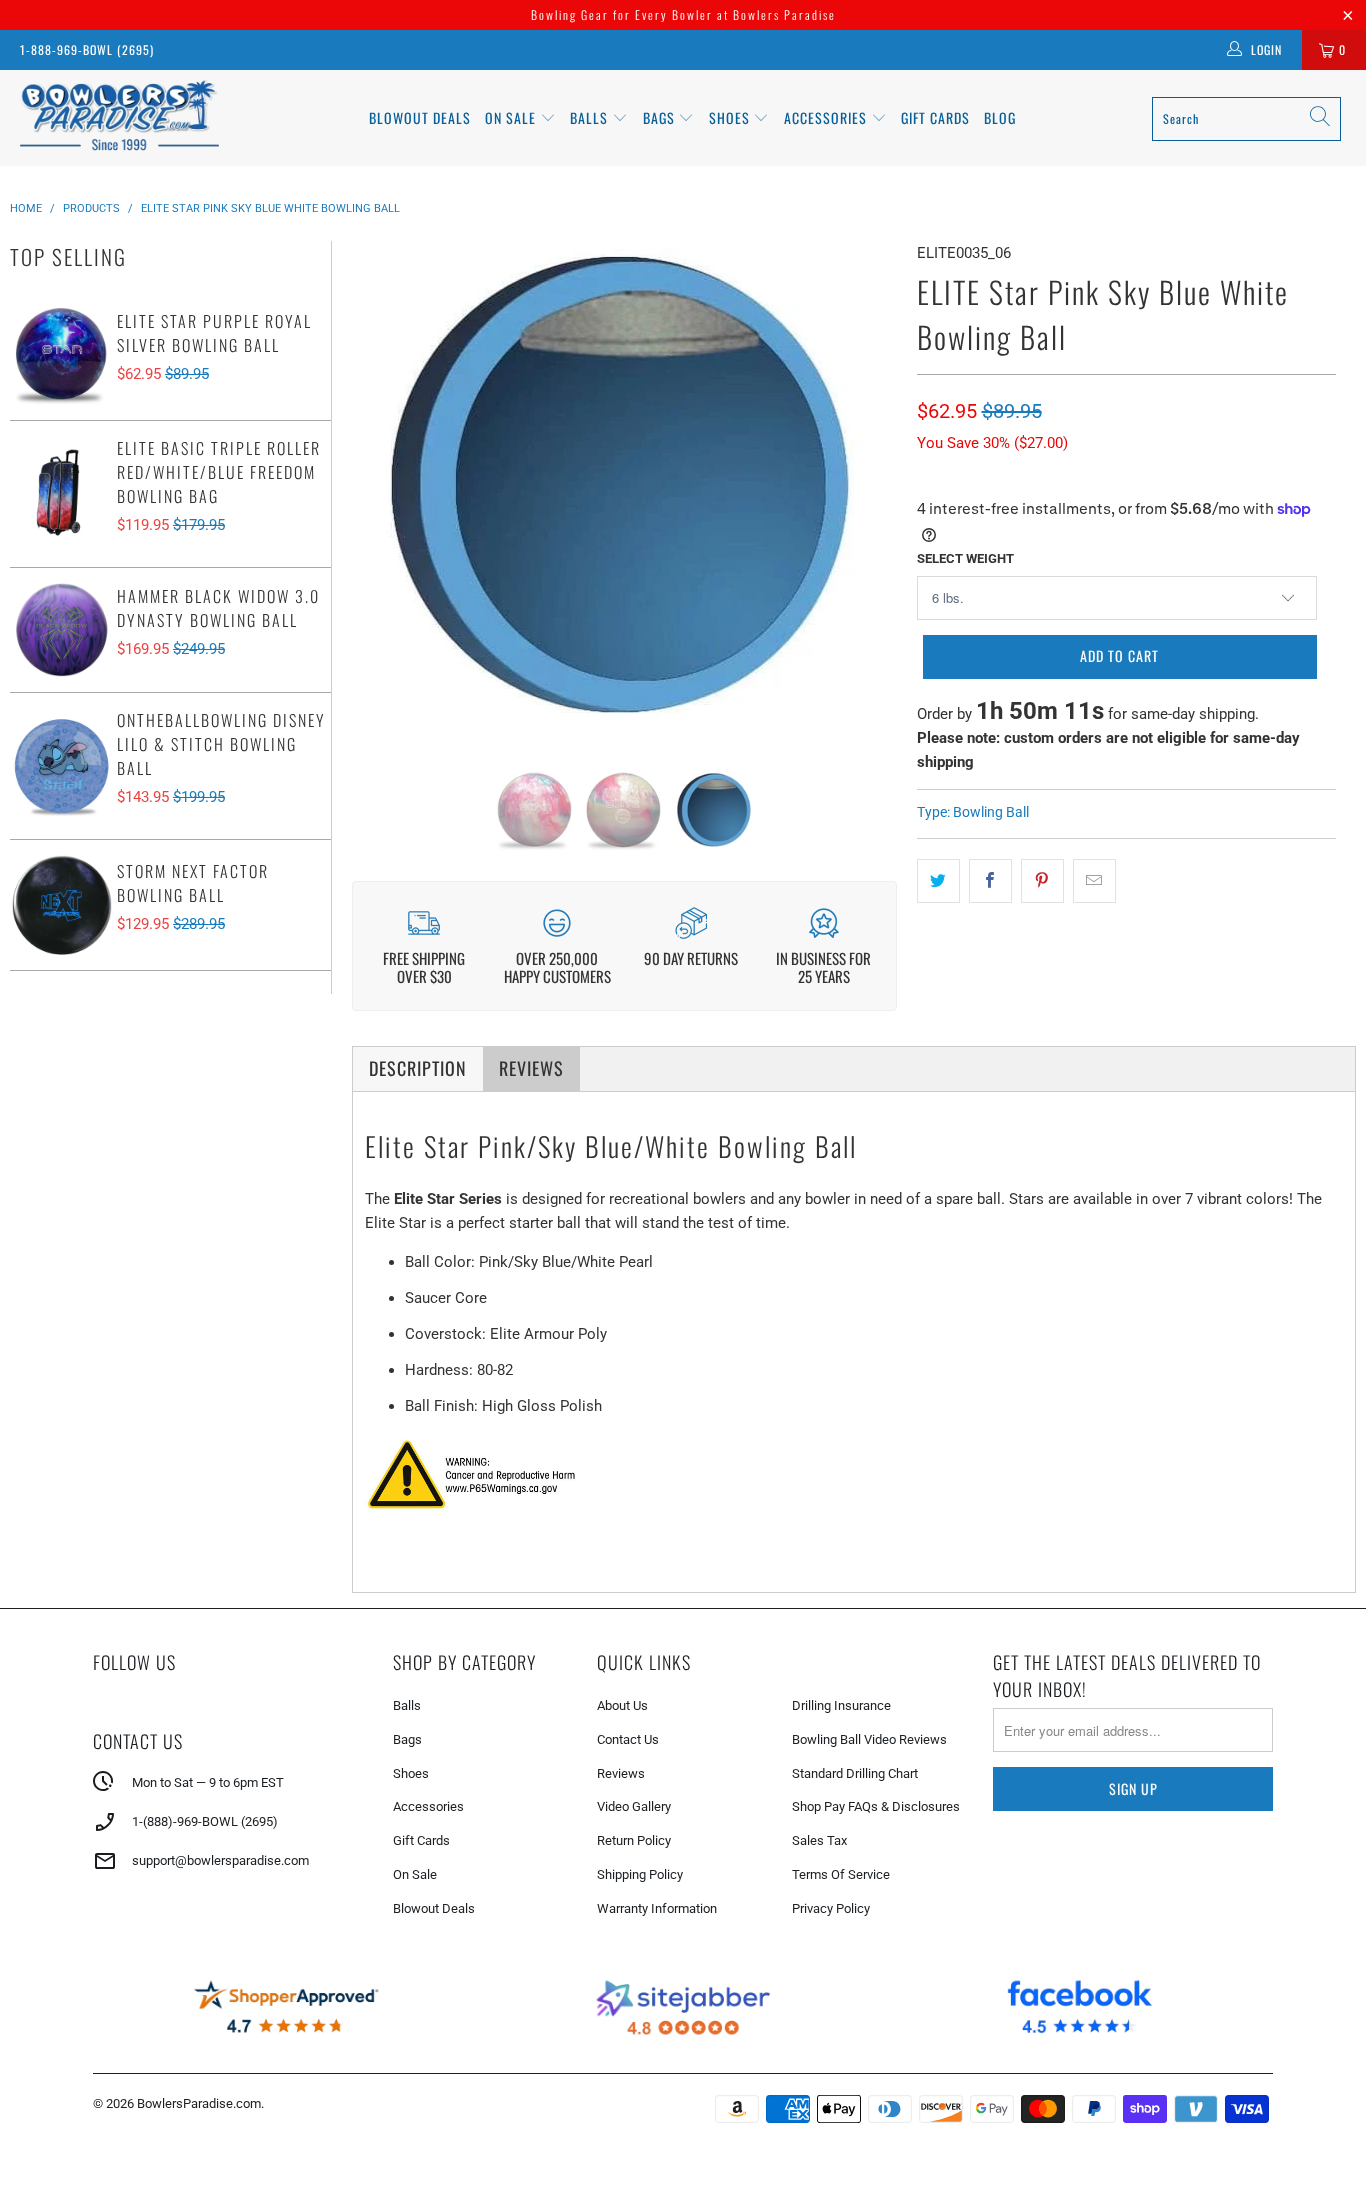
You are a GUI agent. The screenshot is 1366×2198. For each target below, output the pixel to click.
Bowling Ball (991, 812)
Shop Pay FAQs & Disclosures (876, 1806)
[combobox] (1246, 119)
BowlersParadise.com (199, 2103)
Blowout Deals (420, 117)
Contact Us (628, 1739)
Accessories (827, 117)
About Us (622, 1705)
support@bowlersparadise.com (220, 1860)
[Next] (868, 491)
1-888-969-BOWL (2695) (87, 49)
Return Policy (634, 1840)
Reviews (621, 1773)
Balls (591, 117)
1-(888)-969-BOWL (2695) (205, 1821)
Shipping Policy (640, 1874)
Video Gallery (634, 1806)
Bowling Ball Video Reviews (869, 1739)
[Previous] (381, 491)
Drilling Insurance (841, 1705)
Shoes (731, 117)
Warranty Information (657, 1908)
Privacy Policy (831, 1908)
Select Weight (965, 558)
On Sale (415, 1874)
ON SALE (512, 117)
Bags (661, 117)
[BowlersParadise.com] (119, 118)
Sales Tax (819, 1840)
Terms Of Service (841, 1874)
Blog (1000, 117)
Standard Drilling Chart (855, 1773)
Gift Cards (935, 117)
